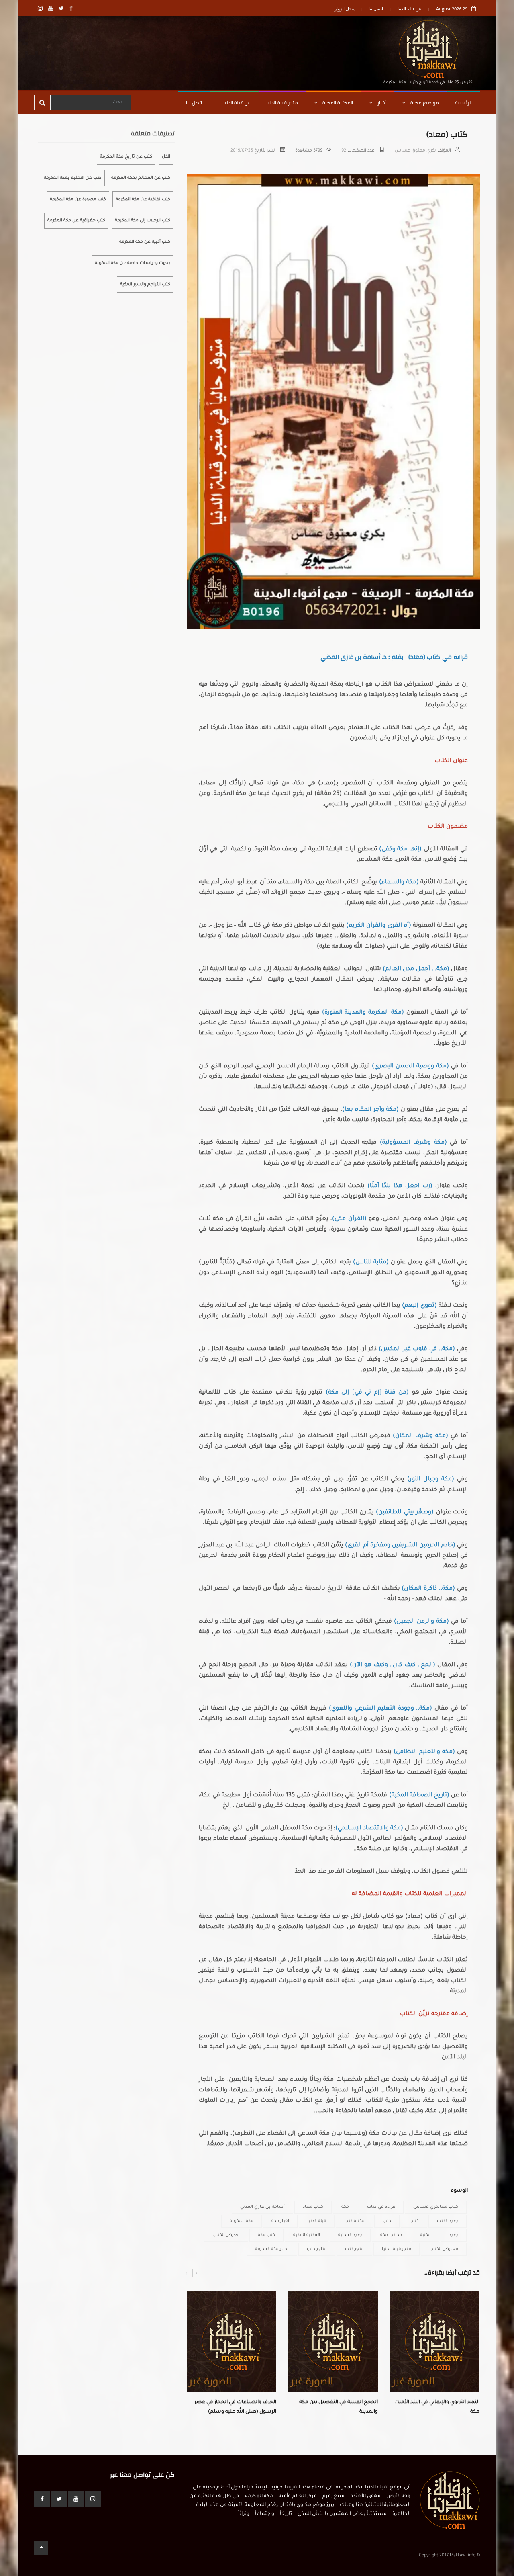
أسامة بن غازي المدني (262, 2207)
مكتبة (425, 2235)
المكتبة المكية (337, 103)
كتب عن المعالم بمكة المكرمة (141, 178)
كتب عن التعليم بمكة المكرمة (73, 178)
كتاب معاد (313, 2207)
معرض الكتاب (226, 2235)
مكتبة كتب (354, 2221)
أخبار (381, 103)
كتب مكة (266, 2235)
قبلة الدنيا (317, 2221)
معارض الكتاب (444, 2249)
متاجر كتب (317, 2249)
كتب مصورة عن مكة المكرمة (78, 199)
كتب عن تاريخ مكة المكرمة (126, 157)
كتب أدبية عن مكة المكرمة (145, 242)
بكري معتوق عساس (415, 151)
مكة (345, 2207)
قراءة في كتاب (381, 2207)
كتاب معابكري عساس (436, 2207)
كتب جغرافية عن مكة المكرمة (76, 221)
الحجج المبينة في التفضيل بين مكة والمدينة (237, 2407)
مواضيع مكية (424, 103)
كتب (387, 2221)
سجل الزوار (345, 9)
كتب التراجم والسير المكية (145, 285)
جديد (454, 2235)
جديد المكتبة (350, 2235)
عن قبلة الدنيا (410, 9)
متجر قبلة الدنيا (282, 103)
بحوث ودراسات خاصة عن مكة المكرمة (133, 263)
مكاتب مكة (391, 2235)
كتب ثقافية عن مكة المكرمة (143, 199)
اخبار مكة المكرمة (272, 2249)
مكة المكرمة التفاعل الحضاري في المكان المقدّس (442, 2407)
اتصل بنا (376, 9)
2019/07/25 (242, 151)
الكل (166, 157)
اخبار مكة (280, 2221)
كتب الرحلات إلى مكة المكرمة (143, 221)
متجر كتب (354, 2249)
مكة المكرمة (242, 2221)
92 (344, 151)
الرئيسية (463, 103)
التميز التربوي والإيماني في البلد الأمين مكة (336, 2407)
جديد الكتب (448, 2221)
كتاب (414, 2221)
